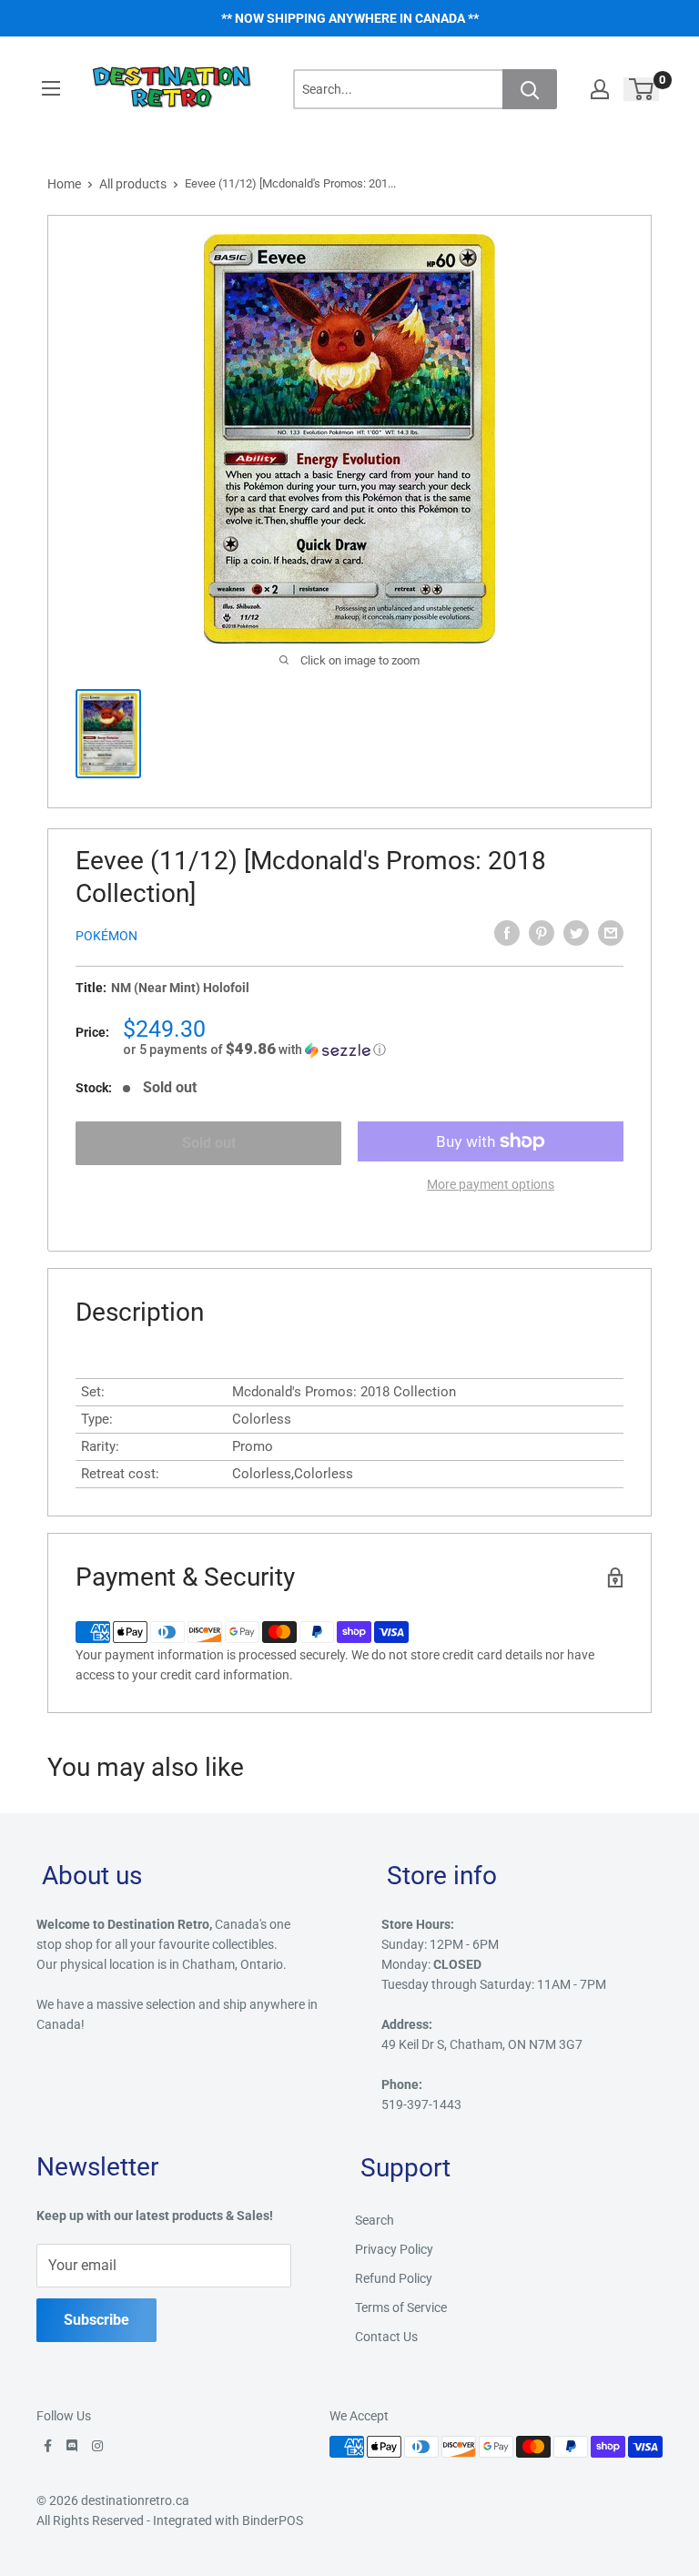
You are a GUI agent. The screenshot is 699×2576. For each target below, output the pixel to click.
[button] (373, 1050)
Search (375, 2220)
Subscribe (96, 2320)
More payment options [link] (491, 1184)
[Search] (530, 89)
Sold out (209, 1143)
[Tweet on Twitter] (576, 933)
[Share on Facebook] (507, 933)
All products (133, 184)
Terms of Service (401, 2307)
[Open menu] (51, 88)
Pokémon (106, 936)
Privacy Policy (394, 2249)
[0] (642, 89)
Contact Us (386, 2337)
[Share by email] (611, 933)
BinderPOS (273, 2520)
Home (64, 184)
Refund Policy (394, 2278)
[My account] (600, 89)
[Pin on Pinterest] (542, 933)
